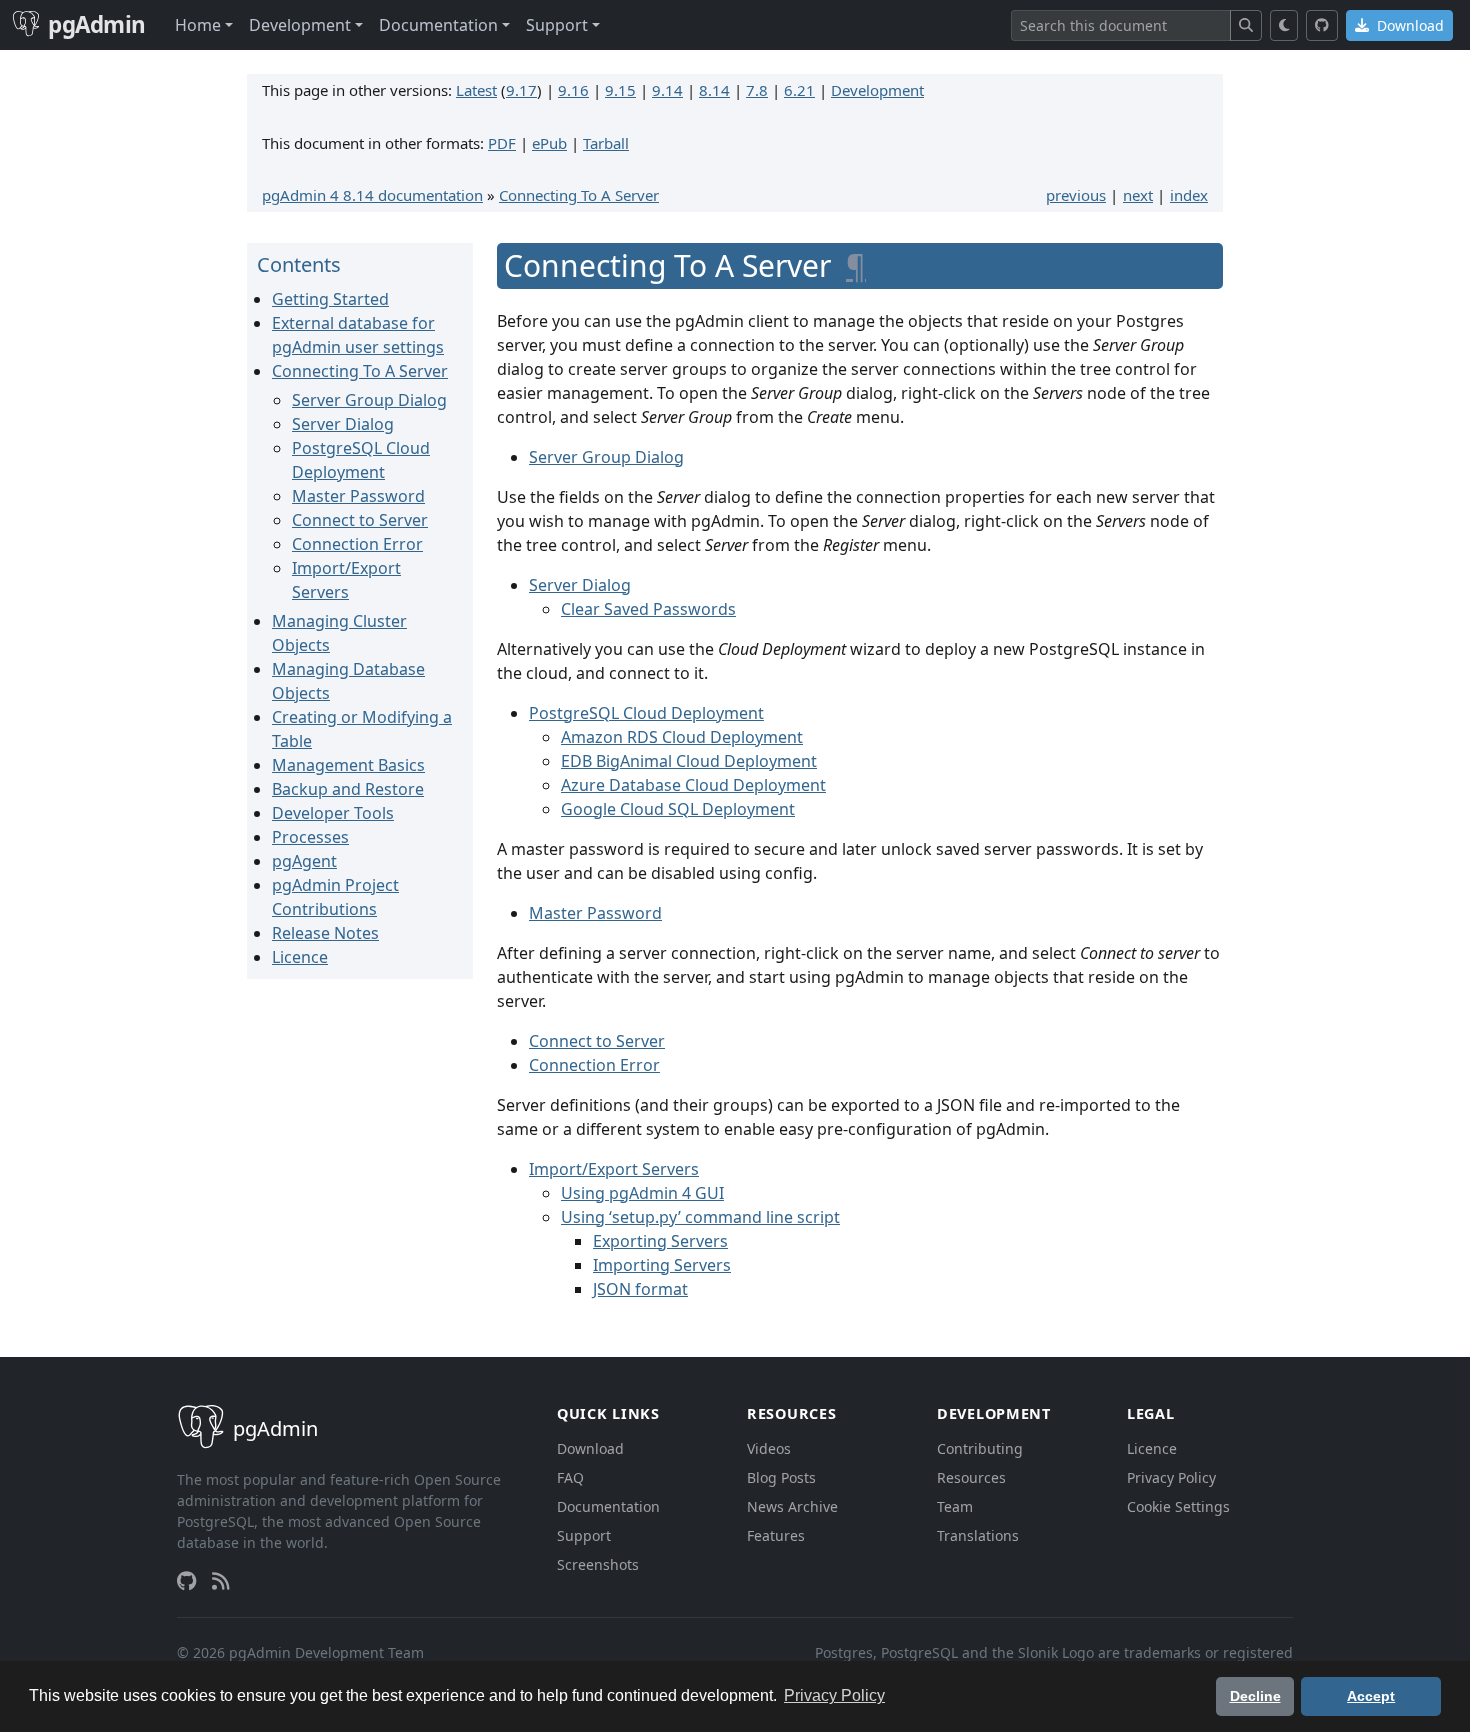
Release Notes (325, 933)
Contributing (980, 1448)
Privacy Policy (1171, 1477)
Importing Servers (662, 1265)
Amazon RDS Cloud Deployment (682, 737)
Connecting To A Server (579, 195)
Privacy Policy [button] (834, 1695)
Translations (978, 1535)
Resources (971, 1477)
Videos (769, 1448)
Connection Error (357, 544)
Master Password (358, 496)
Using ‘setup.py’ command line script (700, 1217)
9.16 (573, 90)
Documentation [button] (438, 25)
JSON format (640, 1289)
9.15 (620, 90)
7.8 (757, 90)
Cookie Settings (1178, 1506)
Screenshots (598, 1564)
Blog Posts (781, 1477)
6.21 (799, 90)
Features (776, 1535)
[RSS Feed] (221, 1581)
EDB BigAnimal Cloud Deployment (689, 761)
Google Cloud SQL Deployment (678, 809)
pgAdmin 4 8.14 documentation (372, 195)
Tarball (606, 143)
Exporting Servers (660, 1241)
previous (1076, 195)
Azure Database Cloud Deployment (693, 785)
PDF (502, 143)
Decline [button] (1255, 1696)
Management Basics (348, 765)
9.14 (667, 90)
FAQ (570, 1477)
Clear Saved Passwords (648, 609)
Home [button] (198, 25)
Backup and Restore (348, 789)
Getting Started (330, 299)
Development (877, 90)
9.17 (521, 90)
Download (1408, 25)
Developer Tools (333, 813)
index (1189, 195)
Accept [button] (1371, 1696)
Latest (476, 90)
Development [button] (300, 25)
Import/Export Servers (614, 1169)
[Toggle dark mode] (1284, 25)
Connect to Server (360, 520)
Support (584, 1535)
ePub (549, 143)
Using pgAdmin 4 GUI (642, 1193)
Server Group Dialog (369, 400)
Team (955, 1506)
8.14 (714, 90)
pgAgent (304, 861)
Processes (310, 837)
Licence (300, 957)
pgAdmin (97, 24)
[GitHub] (1322, 25)
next (1138, 195)
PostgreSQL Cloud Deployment (646, 713)
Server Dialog (343, 424)
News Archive (792, 1506)
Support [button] (557, 25)
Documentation (608, 1506)
